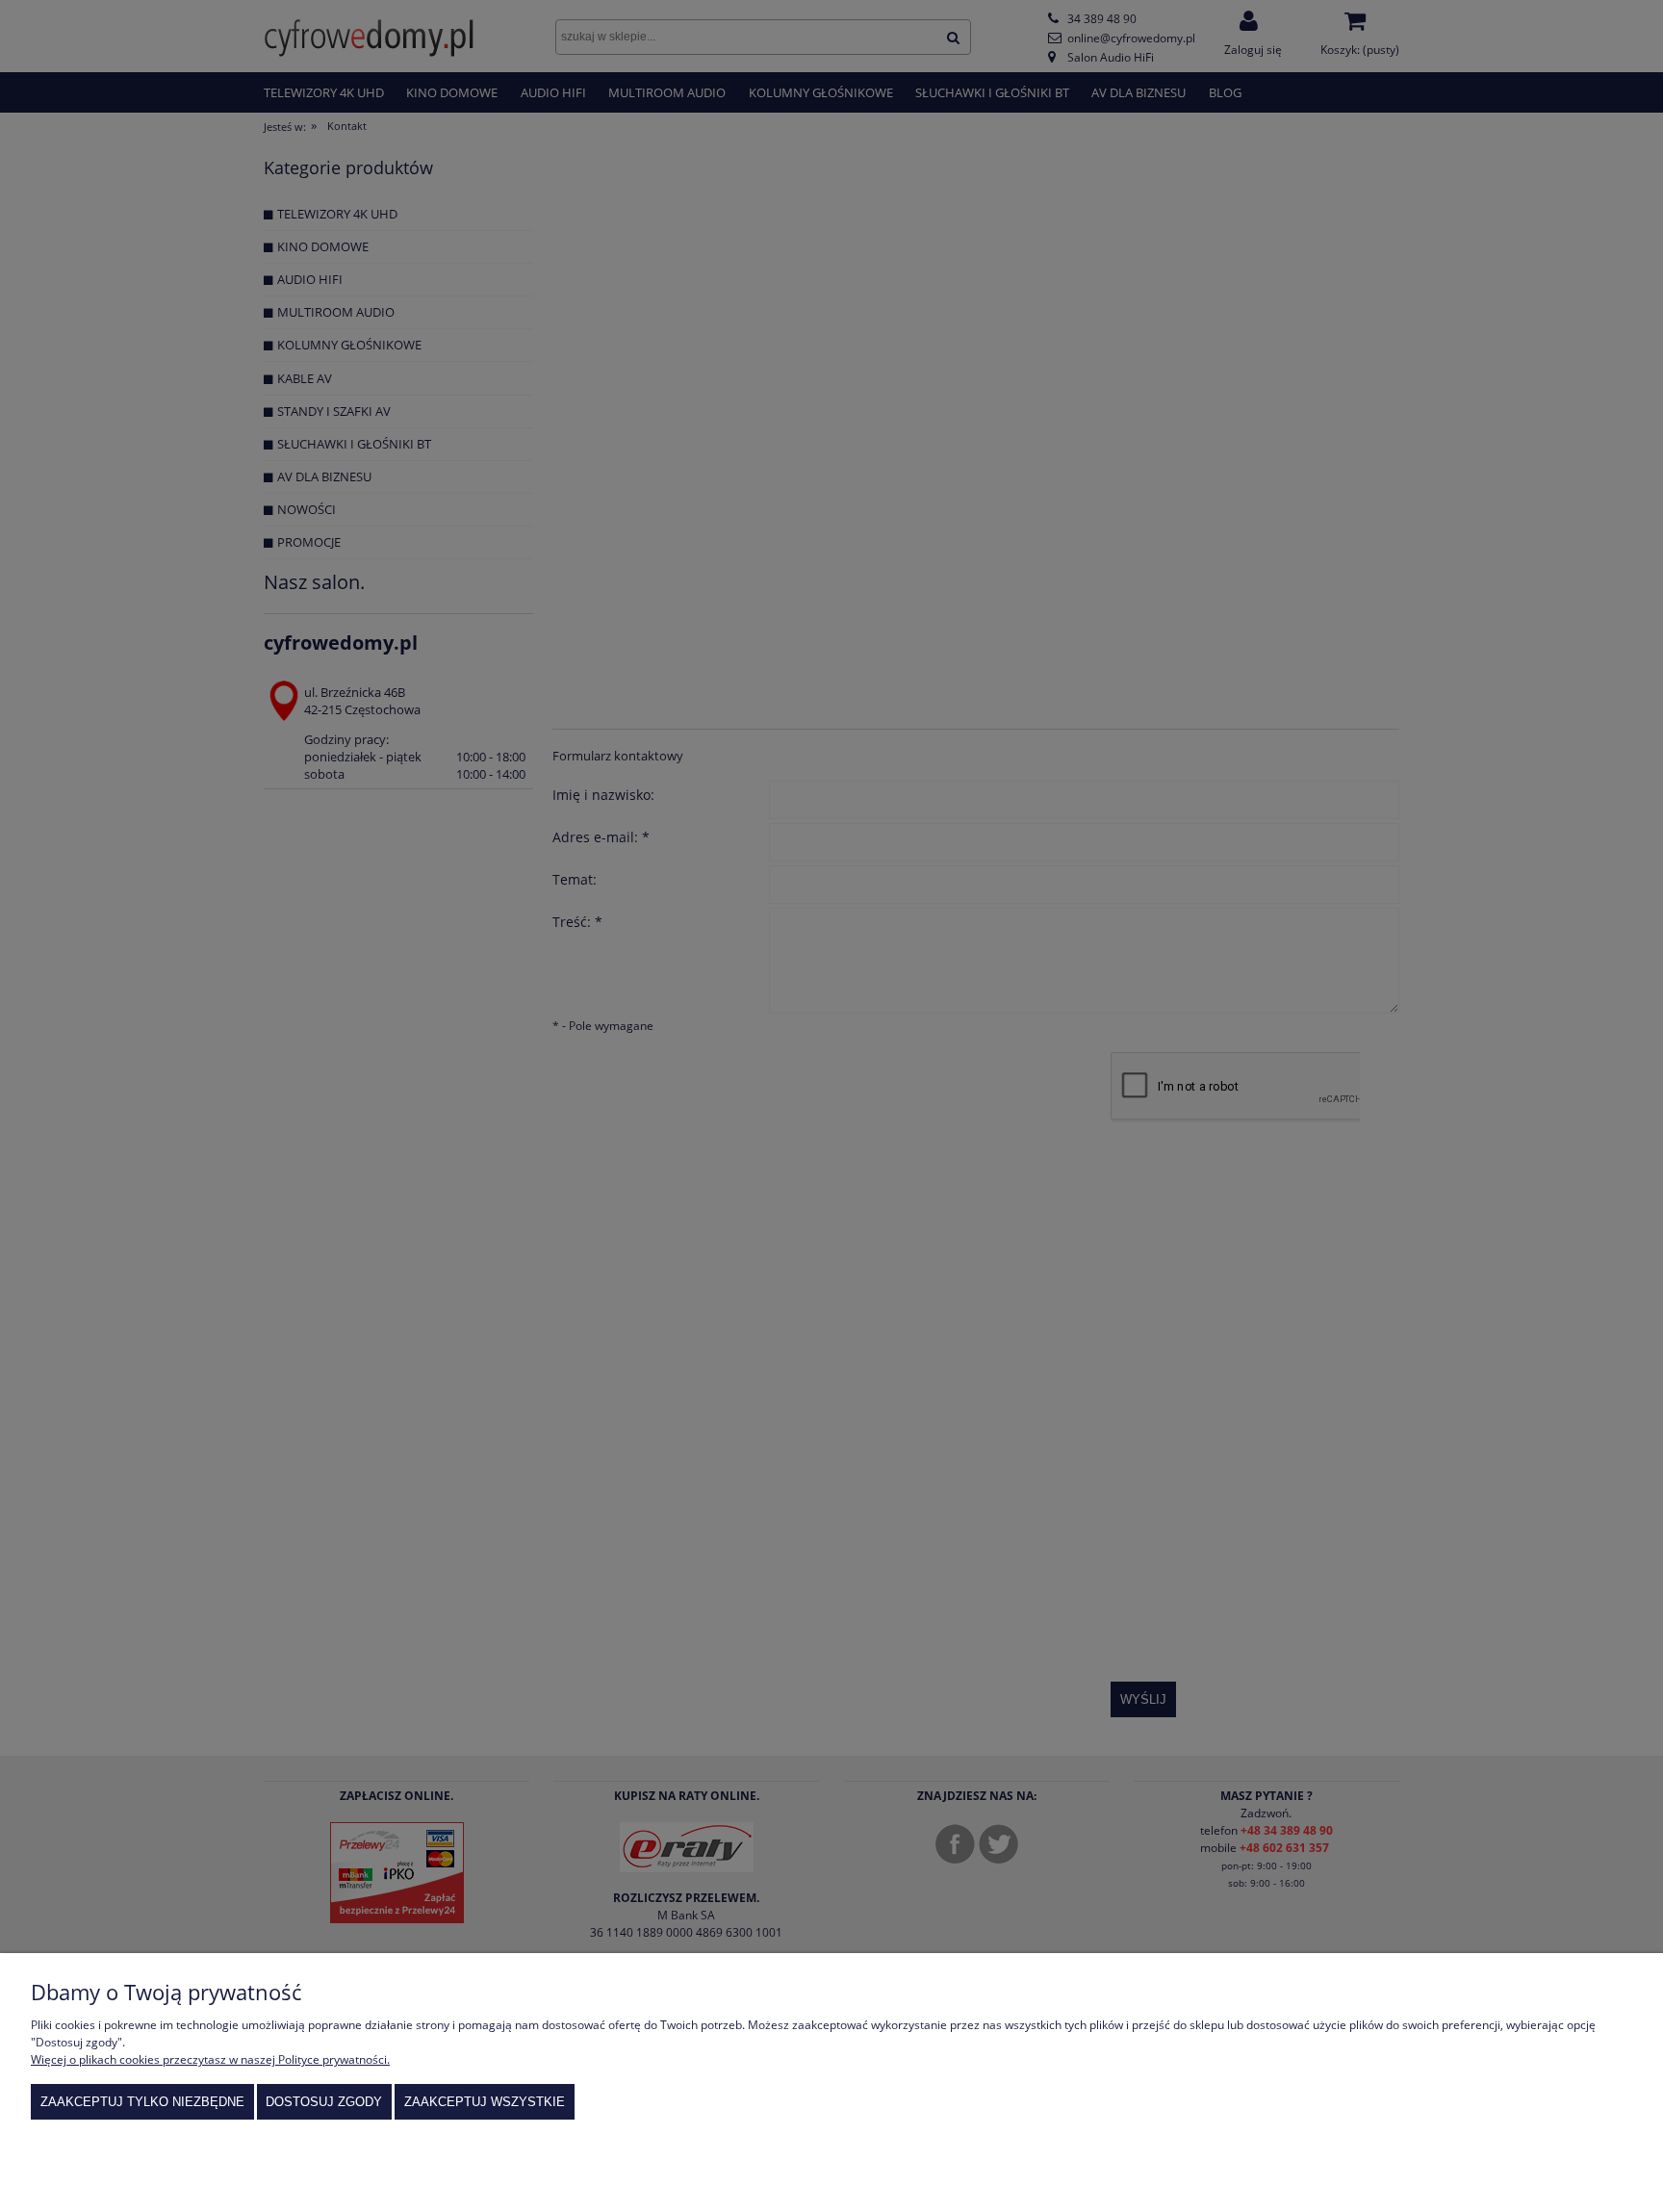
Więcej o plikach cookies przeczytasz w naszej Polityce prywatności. (210, 2059)
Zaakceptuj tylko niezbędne (142, 2102)
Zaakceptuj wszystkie (485, 2102)
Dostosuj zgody (324, 2102)
